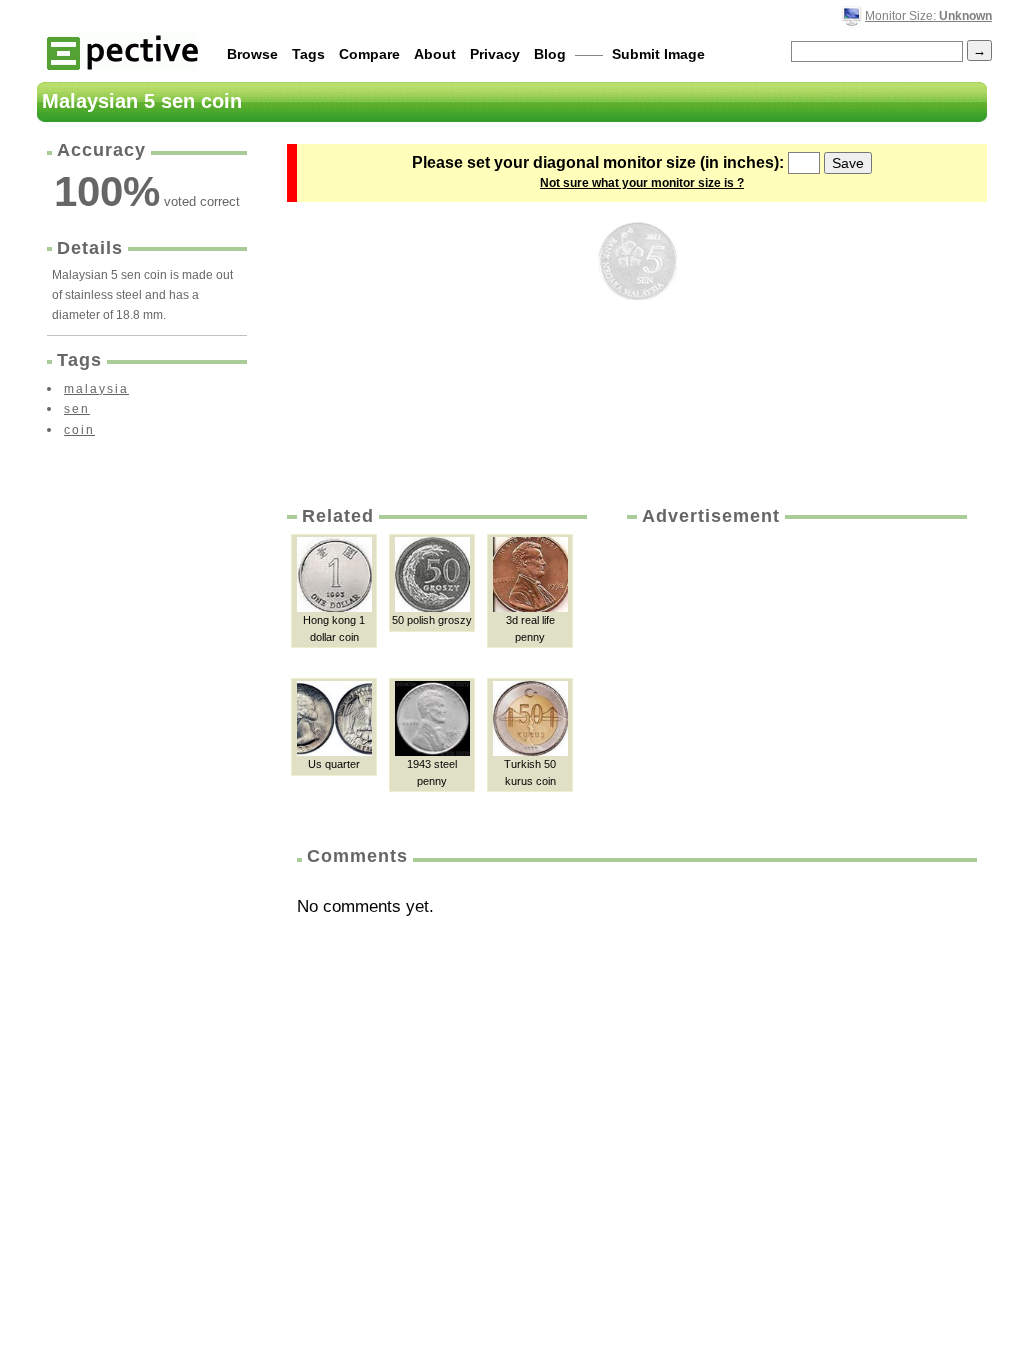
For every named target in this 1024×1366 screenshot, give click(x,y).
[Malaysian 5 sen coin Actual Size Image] (637, 261)
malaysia (96, 389)
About (435, 54)
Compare (369, 54)
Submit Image (658, 54)
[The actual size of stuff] (122, 51)
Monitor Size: (928, 16)
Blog (550, 54)
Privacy (495, 54)
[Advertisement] (795, 679)
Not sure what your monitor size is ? (642, 183)
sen (77, 409)
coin (79, 430)
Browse (252, 54)
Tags (308, 54)
